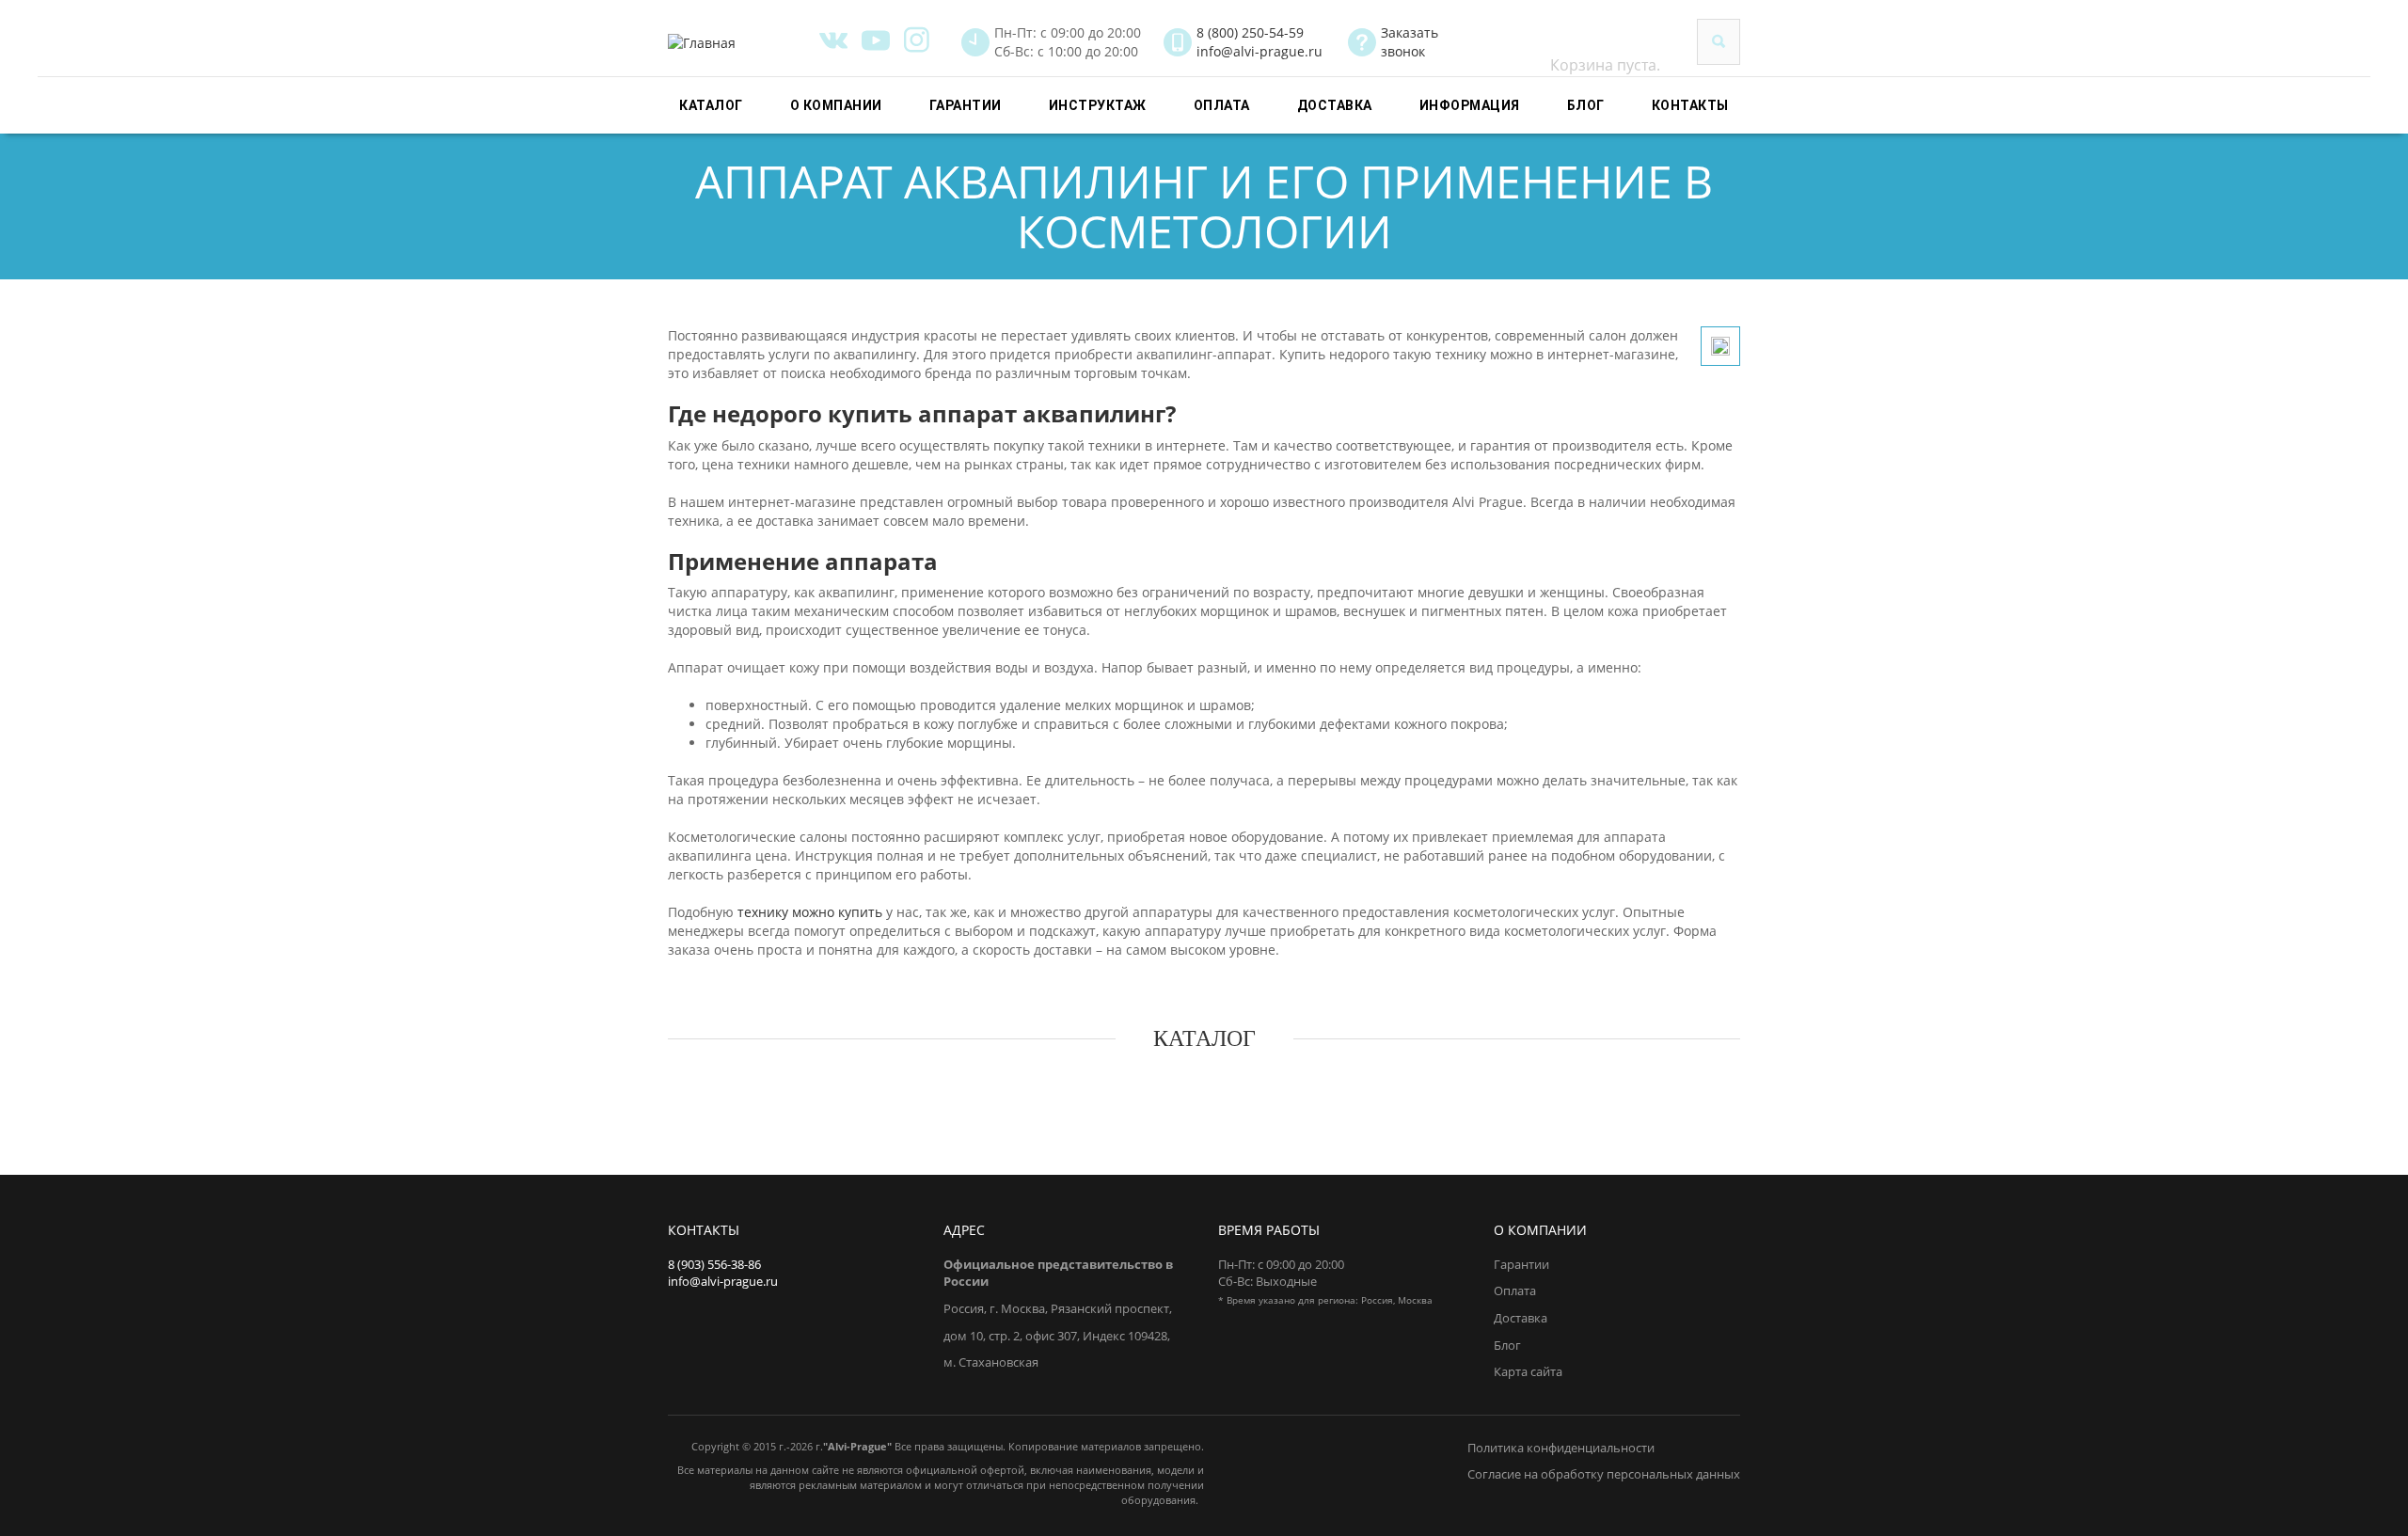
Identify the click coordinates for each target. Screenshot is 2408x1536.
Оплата (1222, 105)
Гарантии (966, 105)
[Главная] (736, 43)
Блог (1586, 105)
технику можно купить (810, 912)
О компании (836, 105)
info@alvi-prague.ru (1259, 51)
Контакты (1690, 105)
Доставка (1335, 105)
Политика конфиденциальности (1561, 1448)
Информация (1470, 105)
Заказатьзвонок (1410, 42)
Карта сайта (1528, 1371)
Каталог (711, 105)
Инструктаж (1098, 105)
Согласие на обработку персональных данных (1604, 1474)
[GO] (1719, 42)
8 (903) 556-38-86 (714, 1264)
